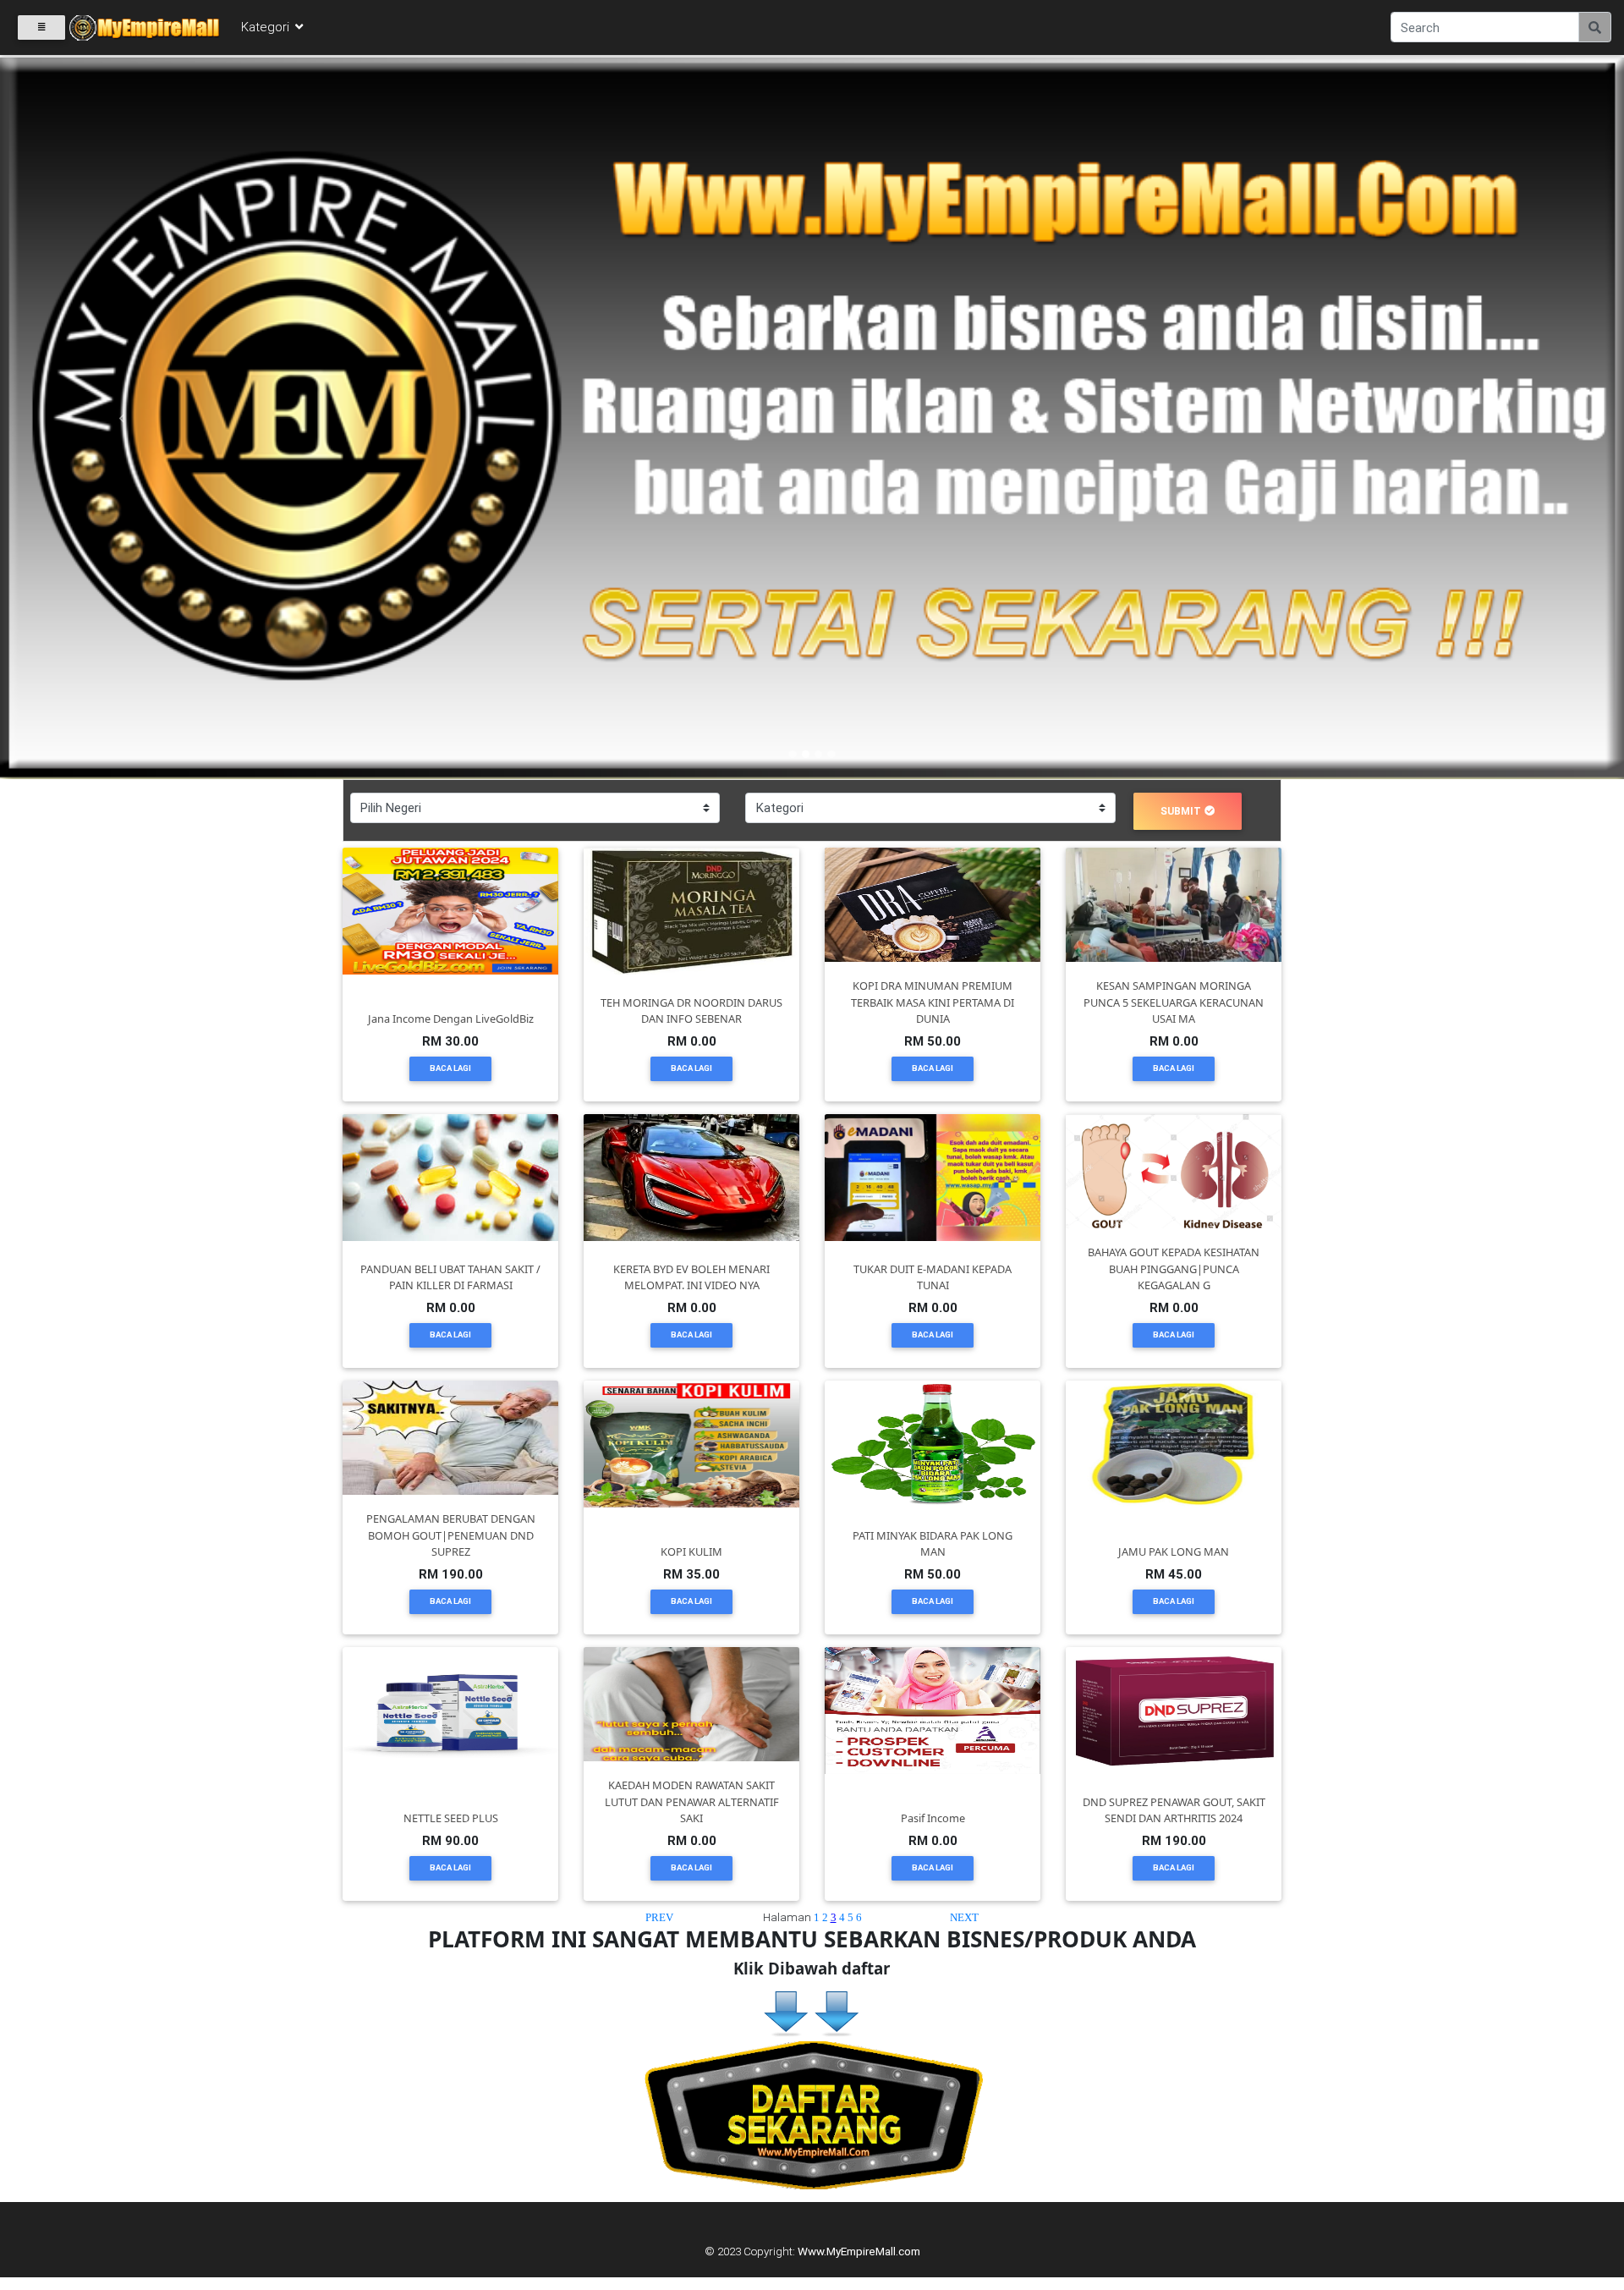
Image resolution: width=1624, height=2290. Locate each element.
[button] (122, 418)
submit (1181, 811)
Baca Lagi (450, 1068)
